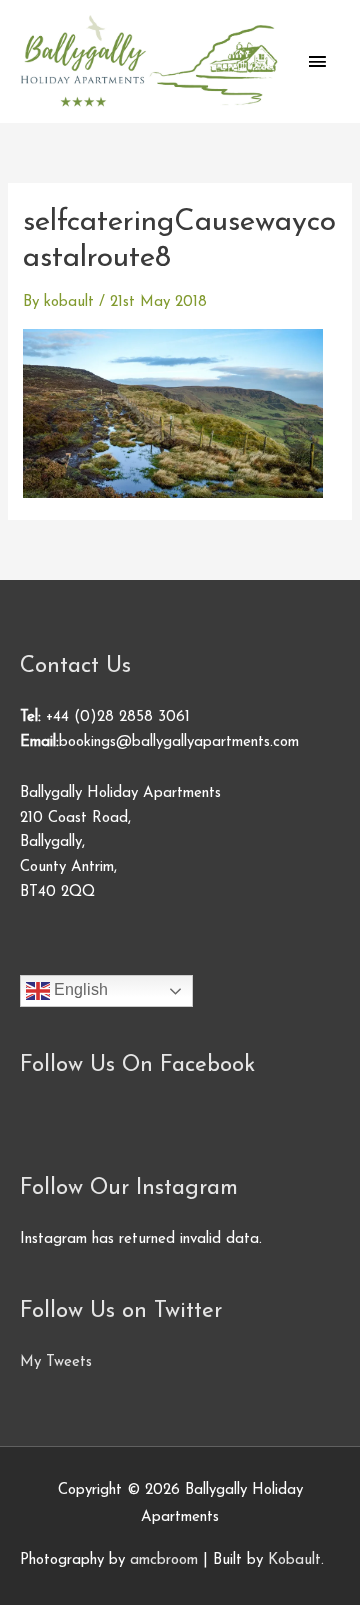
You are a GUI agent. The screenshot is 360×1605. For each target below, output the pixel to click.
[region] (180, 1434)
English (79, 990)
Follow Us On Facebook (137, 1065)
